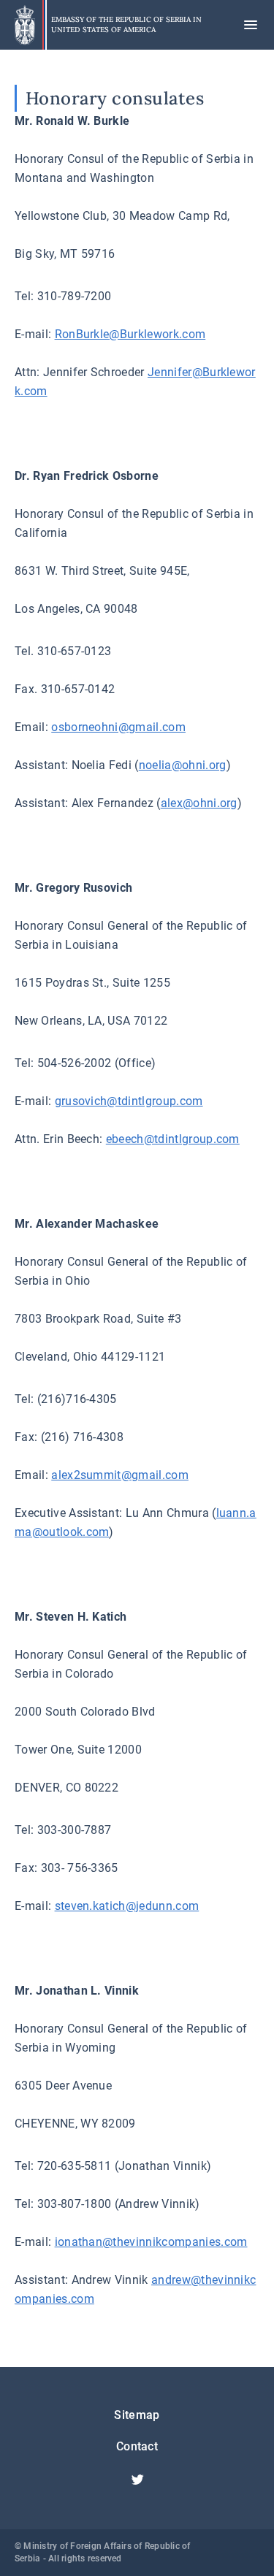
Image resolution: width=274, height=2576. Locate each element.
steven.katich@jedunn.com (127, 1906)
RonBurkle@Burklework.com (130, 334)
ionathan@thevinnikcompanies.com (151, 2242)
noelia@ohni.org (183, 765)
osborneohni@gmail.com (118, 727)
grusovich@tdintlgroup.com (129, 1101)
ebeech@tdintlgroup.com (173, 1139)
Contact (137, 2446)
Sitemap (137, 2415)
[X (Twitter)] (137, 2480)
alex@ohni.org (199, 803)
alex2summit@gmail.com (120, 1475)
